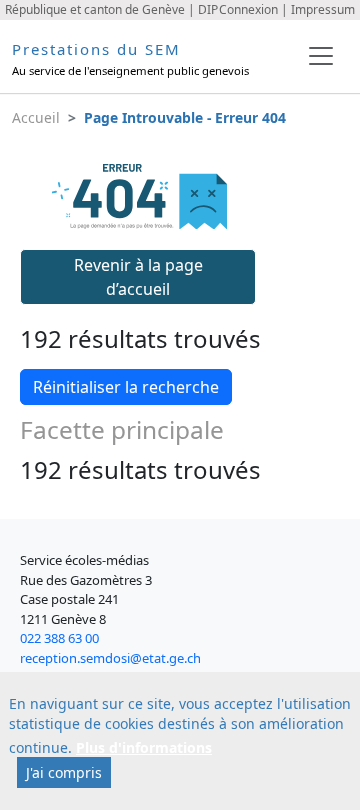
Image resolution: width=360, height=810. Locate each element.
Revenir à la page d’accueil (138, 277)
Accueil (36, 117)
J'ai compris (64, 772)
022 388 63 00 (59, 638)
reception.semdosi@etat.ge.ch (110, 658)
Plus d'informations (144, 747)
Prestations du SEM (96, 49)
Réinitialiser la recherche (126, 387)
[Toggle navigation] (321, 56)
